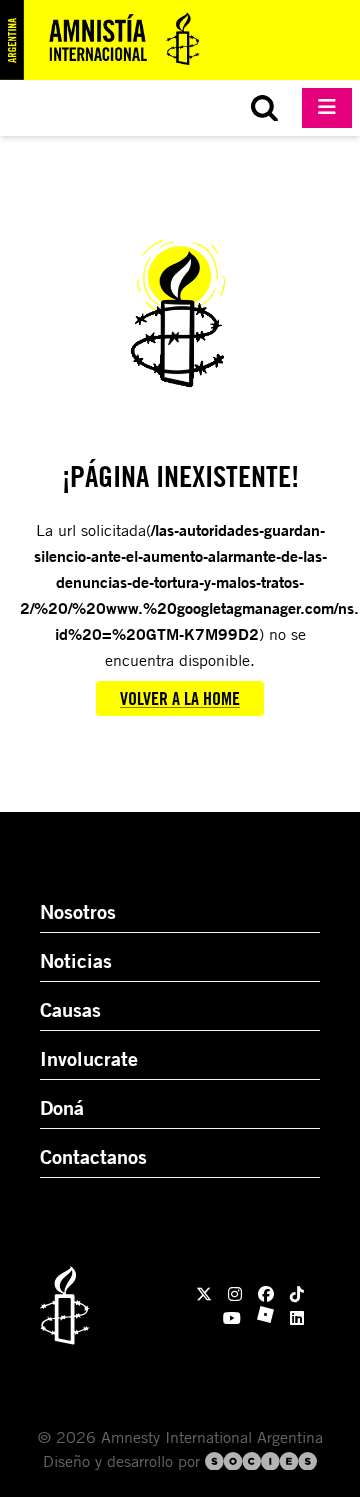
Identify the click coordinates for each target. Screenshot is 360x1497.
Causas (70, 1009)
